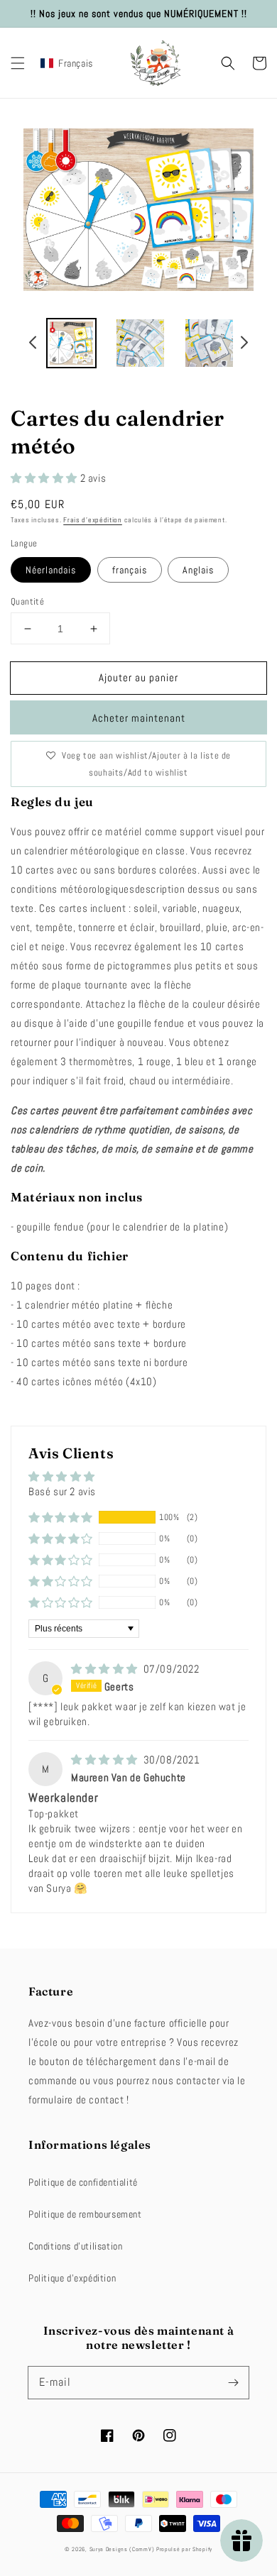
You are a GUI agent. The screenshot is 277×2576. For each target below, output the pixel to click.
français (130, 570)
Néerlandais (51, 570)
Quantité (27, 601)
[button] (18, 63)
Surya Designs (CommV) (122, 2549)
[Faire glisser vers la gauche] (33, 344)
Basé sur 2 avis (62, 1491)
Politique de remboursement (85, 2214)
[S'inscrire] (233, 2382)
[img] (106, 1669)
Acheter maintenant (139, 718)
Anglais (198, 570)
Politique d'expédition (72, 2278)
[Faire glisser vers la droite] (244, 344)
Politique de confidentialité (83, 2182)
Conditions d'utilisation (75, 2246)
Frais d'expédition (93, 520)
